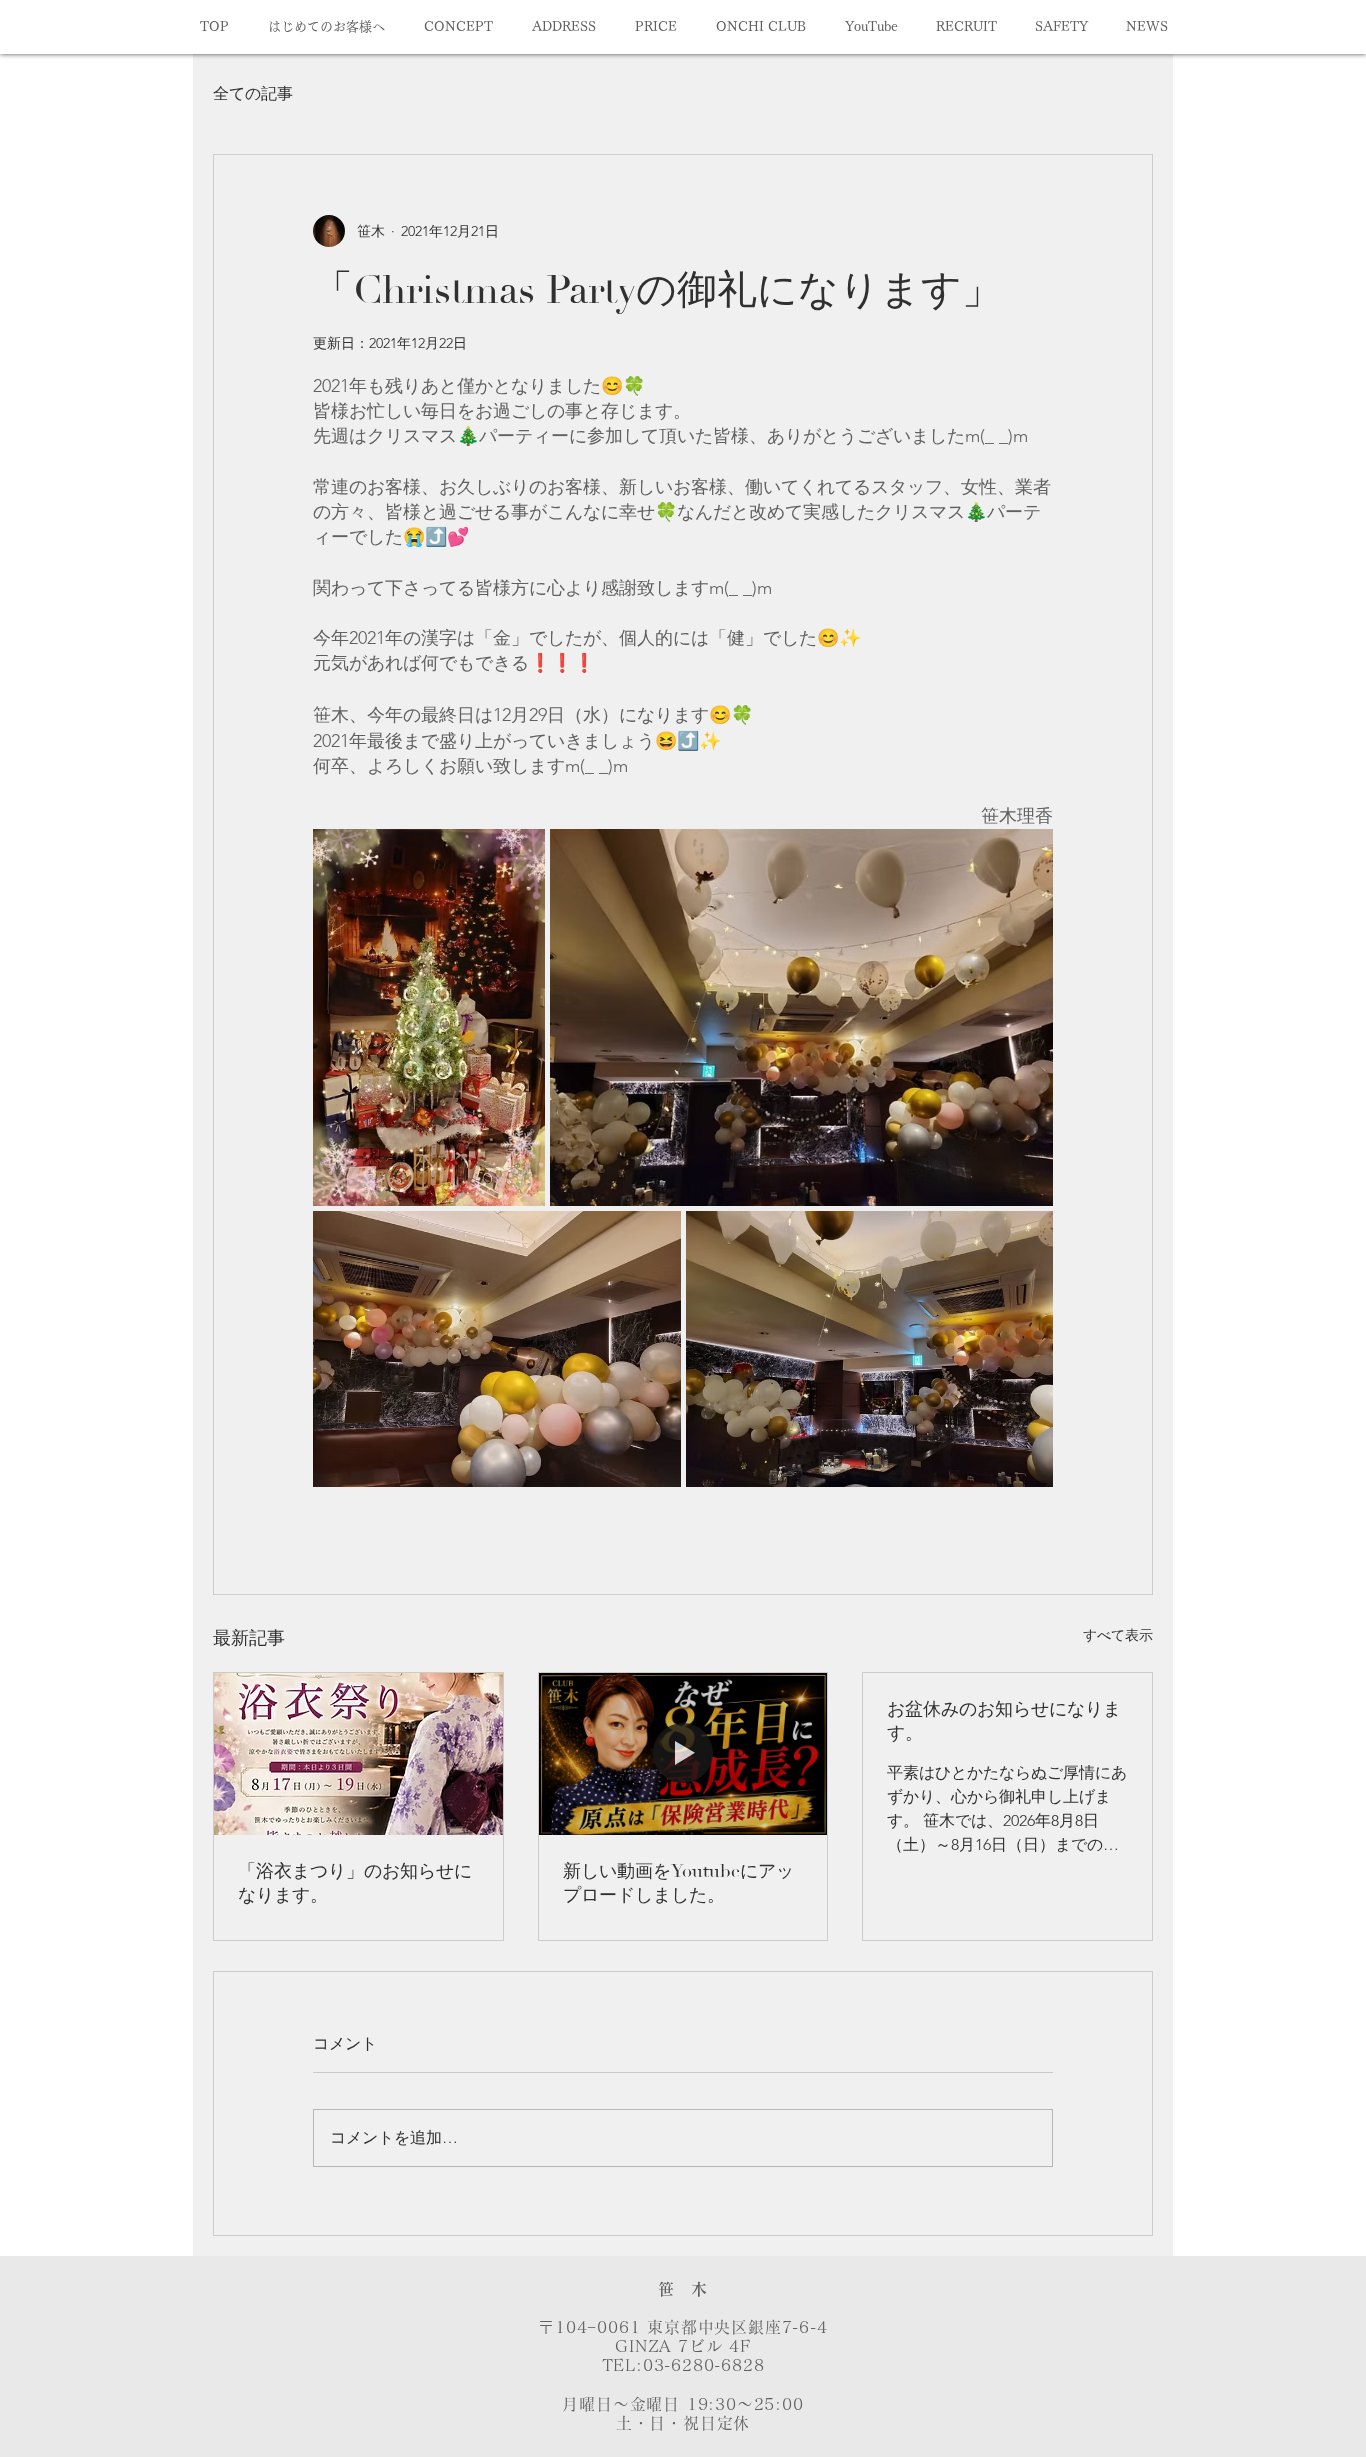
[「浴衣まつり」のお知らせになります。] (358, 1754)
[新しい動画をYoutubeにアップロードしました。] (683, 1754)
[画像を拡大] (429, 1017)
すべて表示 (1118, 1635)
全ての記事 (253, 93)
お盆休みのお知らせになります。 (1004, 1721)
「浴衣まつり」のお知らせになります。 (355, 1883)
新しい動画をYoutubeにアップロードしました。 (678, 1883)
